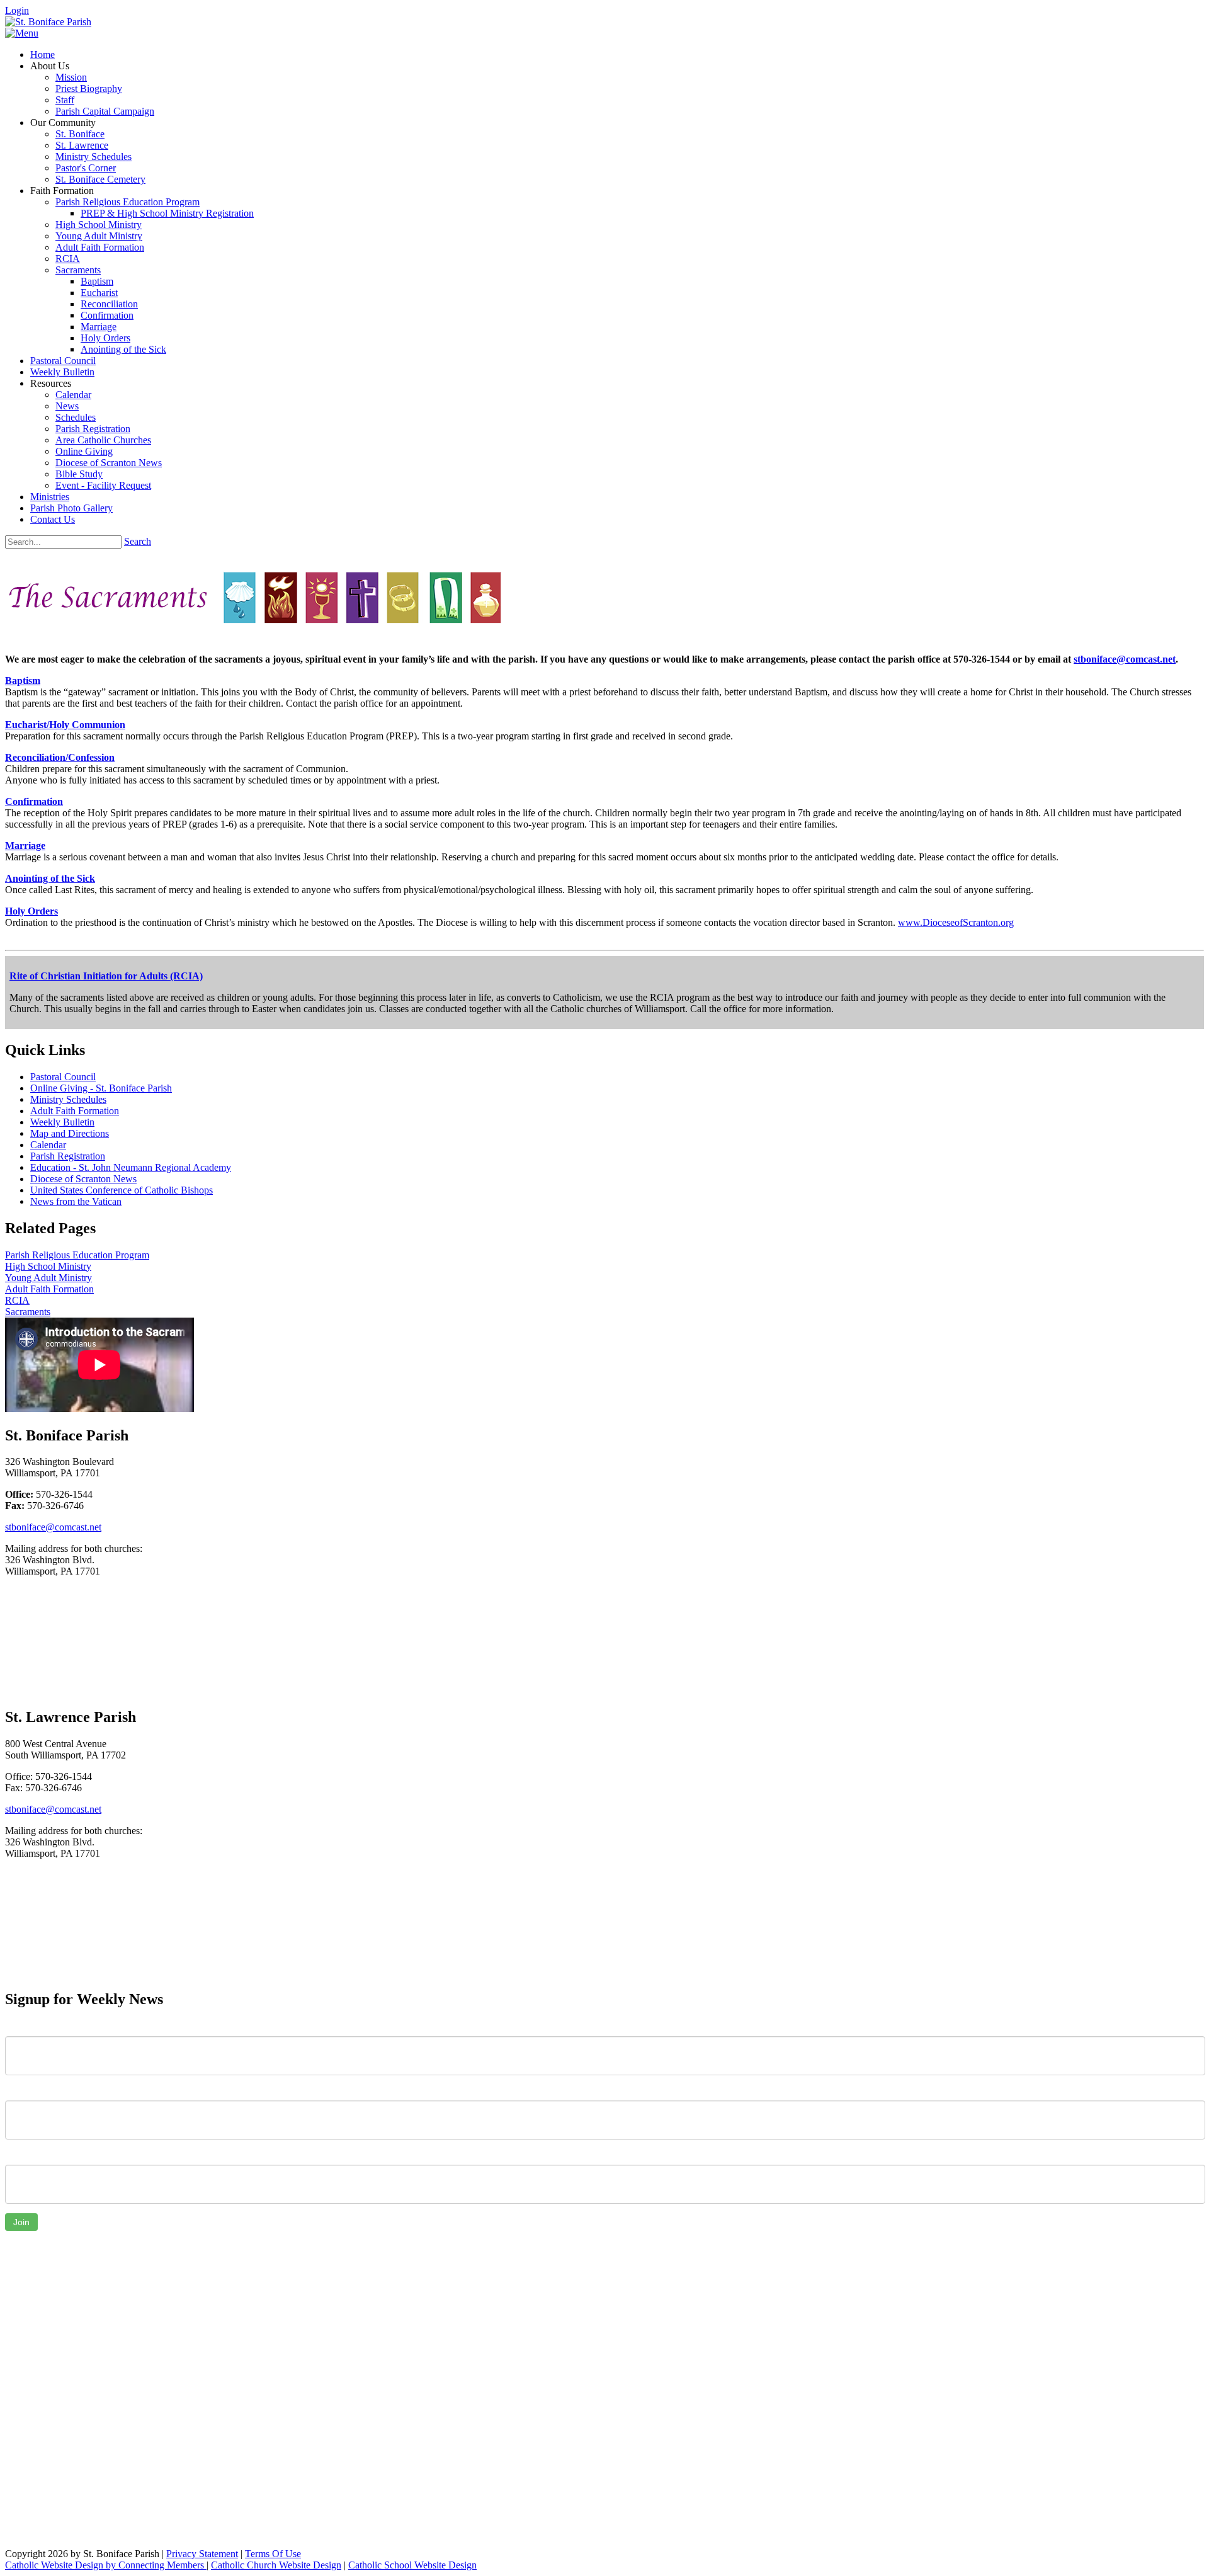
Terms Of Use (273, 2554)
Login (17, 10)
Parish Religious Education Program (77, 1255)
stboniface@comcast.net (1125, 659)
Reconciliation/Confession (60, 757)
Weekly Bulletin (62, 1122)
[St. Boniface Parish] (48, 22)
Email (17, 2155)
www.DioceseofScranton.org (956, 922)
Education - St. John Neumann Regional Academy (131, 1167)
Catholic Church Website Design (276, 2565)
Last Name (28, 2091)
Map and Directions (70, 1133)
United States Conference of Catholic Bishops (122, 1190)
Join (21, 2222)
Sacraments (28, 1312)
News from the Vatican (76, 1201)
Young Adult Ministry (48, 1278)
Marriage (25, 846)
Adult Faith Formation (75, 1111)
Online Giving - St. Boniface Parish (101, 1088)
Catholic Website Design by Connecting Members (106, 2565)
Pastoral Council (63, 1077)
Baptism (23, 681)
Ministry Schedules (68, 1099)
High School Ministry (48, 1266)
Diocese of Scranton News (83, 1179)
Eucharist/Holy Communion (65, 725)
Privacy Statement (202, 2554)
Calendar (48, 1145)
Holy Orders (31, 911)
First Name (28, 2027)
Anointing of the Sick (50, 878)
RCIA (17, 1300)
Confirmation (34, 801)
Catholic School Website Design (412, 2565)
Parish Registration (68, 1156)
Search (138, 541)
